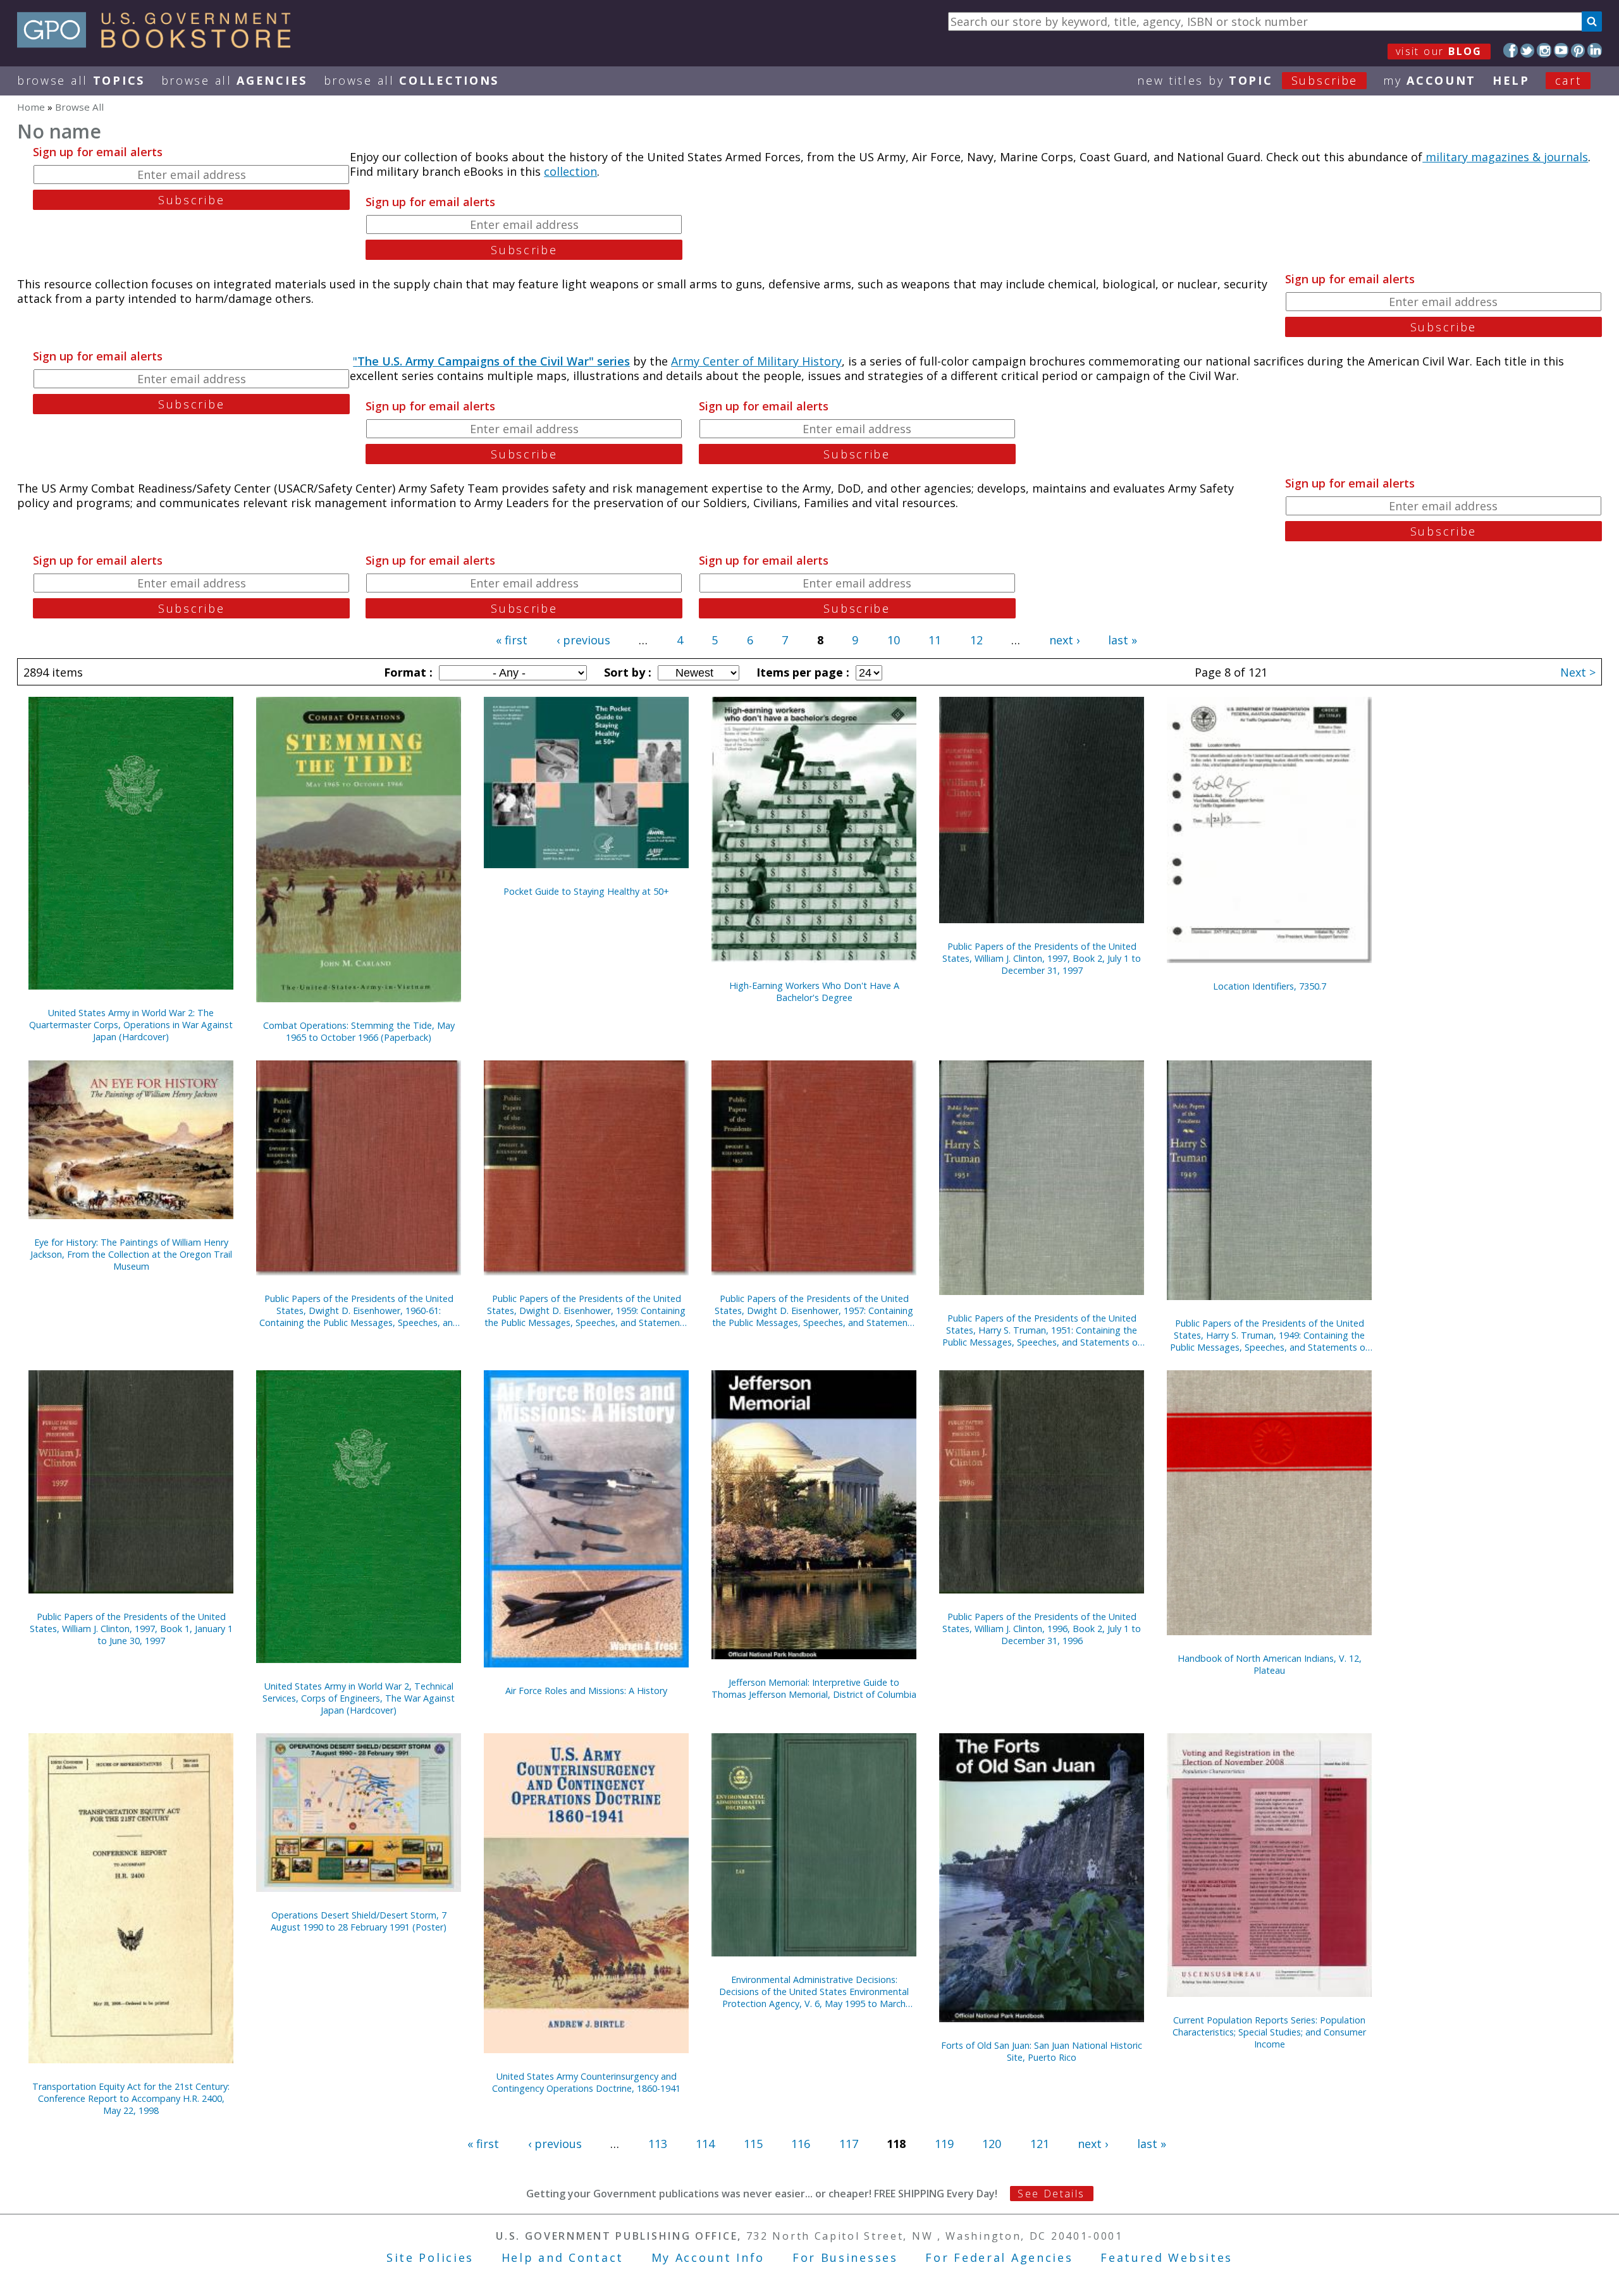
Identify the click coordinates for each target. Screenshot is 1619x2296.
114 (705, 2144)
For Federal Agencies (999, 2257)
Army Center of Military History (756, 361)
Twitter (1528, 50)
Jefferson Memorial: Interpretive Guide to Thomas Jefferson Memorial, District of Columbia (814, 1688)
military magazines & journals (1505, 157)
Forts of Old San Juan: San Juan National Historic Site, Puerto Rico (1042, 2051)
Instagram (1544, 50)
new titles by (1247, 80)
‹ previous (583, 640)
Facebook (1511, 50)
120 (992, 2144)
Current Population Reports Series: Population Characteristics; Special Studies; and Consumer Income (1269, 2032)
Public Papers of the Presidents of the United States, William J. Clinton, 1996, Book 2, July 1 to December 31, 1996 (1042, 1629)
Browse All (81, 80)
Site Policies (430, 2257)
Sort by (626, 672)
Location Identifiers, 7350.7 (1270, 986)
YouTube (1561, 50)
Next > (1578, 672)
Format (407, 672)
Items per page (801, 672)
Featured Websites (1167, 2257)
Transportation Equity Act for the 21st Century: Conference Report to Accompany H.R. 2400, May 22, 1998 (131, 2098)
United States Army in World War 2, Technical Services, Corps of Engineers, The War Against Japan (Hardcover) (359, 1698)
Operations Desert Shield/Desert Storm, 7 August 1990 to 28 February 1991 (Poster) (359, 1921)
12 (976, 640)
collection (570, 171)
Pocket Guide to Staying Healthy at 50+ (586, 891)
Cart (1568, 80)
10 (894, 640)
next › (1064, 640)
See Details (1051, 2194)
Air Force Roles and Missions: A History (586, 1691)
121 (1040, 2144)
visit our (1439, 51)
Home (31, 107)
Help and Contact (563, 2257)
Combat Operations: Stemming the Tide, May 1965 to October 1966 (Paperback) (359, 1031)
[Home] (160, 44)
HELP (1511, 80)
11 (935, 640)
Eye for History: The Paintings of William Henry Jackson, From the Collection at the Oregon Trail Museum (131, 1254)
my (1430, 80)
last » (1123, 640)
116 (801, 2144)
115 (753, 2144)
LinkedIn (1595, 50)
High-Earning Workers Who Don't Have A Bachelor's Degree (814, 991)
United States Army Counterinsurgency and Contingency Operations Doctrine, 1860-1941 (586, 2082)
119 (944, 2144)
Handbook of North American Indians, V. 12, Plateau (1270, 1664)
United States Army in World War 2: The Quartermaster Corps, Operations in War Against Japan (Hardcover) (131, 1025)
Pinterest (1578, 50)
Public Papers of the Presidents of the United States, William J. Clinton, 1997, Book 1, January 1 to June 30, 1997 (131, 1629)
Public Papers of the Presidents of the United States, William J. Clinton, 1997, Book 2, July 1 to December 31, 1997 (1042, 958)
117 (849, 2144)
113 (658, 2144)
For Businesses (845, 2257)
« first (512, 640)
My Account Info (708, 2257)
